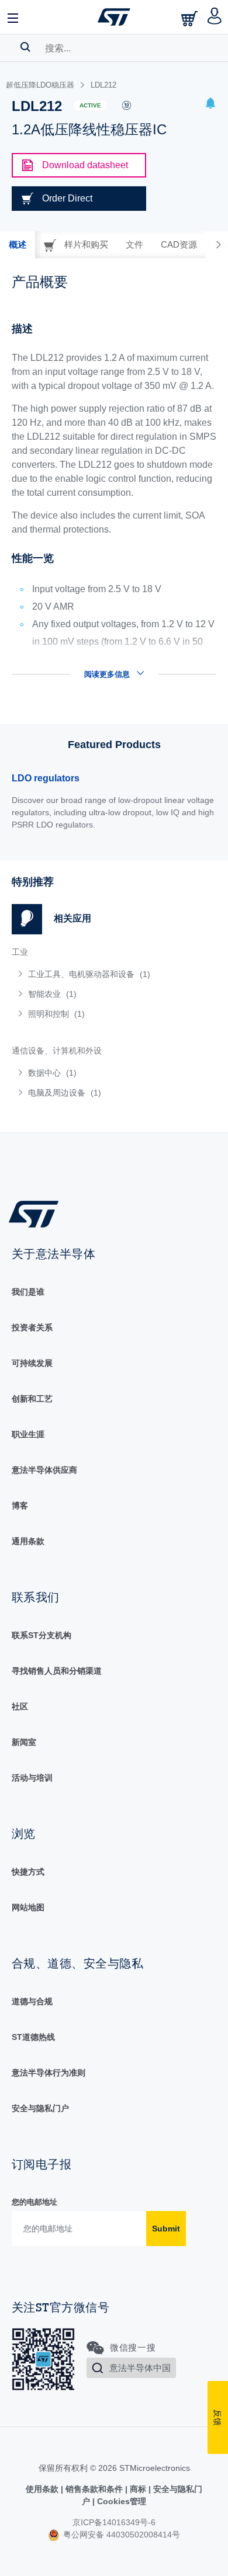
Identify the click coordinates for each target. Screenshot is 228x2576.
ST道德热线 (33, 2037)
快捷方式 (28, 1872)
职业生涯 (28, 1434)
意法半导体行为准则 (49, 2073)
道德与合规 (32, 2001)
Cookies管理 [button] (120, 2501)
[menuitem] (96, 974)
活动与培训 (32, 1778)
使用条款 (43, 2489)
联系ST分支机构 (42, 1635)
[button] (13, 17)
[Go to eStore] (191, 18)
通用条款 (28, 1541)
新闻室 (24, 1742)
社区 (20, 1706)
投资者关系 (32, 1327)
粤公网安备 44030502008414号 (120, 2535)
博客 (20, 1506)
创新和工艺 (32, 1399)
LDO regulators (46, 778)
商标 (138, 2489)
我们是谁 (28, 1292)
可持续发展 (32, 1363)
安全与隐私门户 (40, 2108)
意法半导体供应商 (44, 1470)
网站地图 (28, 1907)
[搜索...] (25, 47)
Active (90, 105)
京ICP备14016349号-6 (114, 2522)
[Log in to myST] (215, 17)
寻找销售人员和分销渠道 (57, 1671)
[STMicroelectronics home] (114, 17)
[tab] (18, 245)
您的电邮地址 (34, 2202)
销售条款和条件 (94, 2489)
